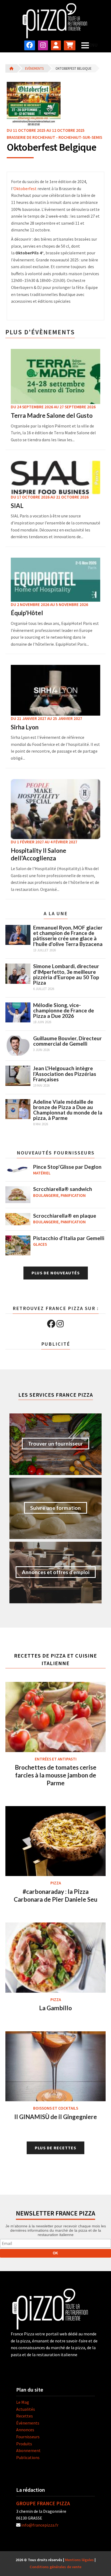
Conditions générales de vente (55, 2567)
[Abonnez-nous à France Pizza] (70, 45)
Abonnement (28, 2450)
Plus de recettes (55, 2148)
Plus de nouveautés (56, 1273)
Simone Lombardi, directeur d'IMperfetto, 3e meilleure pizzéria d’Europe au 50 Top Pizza (66, 974)
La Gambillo (55, 2008)
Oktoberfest (25, 188)
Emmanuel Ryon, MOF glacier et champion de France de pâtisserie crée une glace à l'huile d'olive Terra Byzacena (68, 936)
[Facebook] (51, 1324)
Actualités (26, 2409)
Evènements (34, 68)
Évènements (28, 2423)
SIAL (17, 506)
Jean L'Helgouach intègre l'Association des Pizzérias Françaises (65, 1074)
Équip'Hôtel (27, 613)
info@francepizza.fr (40, 2525)
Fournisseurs (28, 2437)
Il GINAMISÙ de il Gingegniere (56, 2117)
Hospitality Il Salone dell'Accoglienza (39, 854)
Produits (24, 2444)
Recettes (25, 2416)
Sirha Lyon (25, 727)
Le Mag (23, 2402)
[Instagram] (60, 1324)
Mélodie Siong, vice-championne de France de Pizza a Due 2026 (64, 1010)
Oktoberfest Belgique (73, 68)
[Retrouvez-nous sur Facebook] (30, 45)
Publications (28, 2457)
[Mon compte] (56, 45)
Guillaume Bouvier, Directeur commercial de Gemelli (67, 1041)
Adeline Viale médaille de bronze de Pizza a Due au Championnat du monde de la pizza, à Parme (68, 1110)
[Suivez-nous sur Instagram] (43, 45)
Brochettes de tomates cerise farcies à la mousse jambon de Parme (56, 1775)
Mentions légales (79, 2560)
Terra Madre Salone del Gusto (52, 415)
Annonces (25, 2430)
